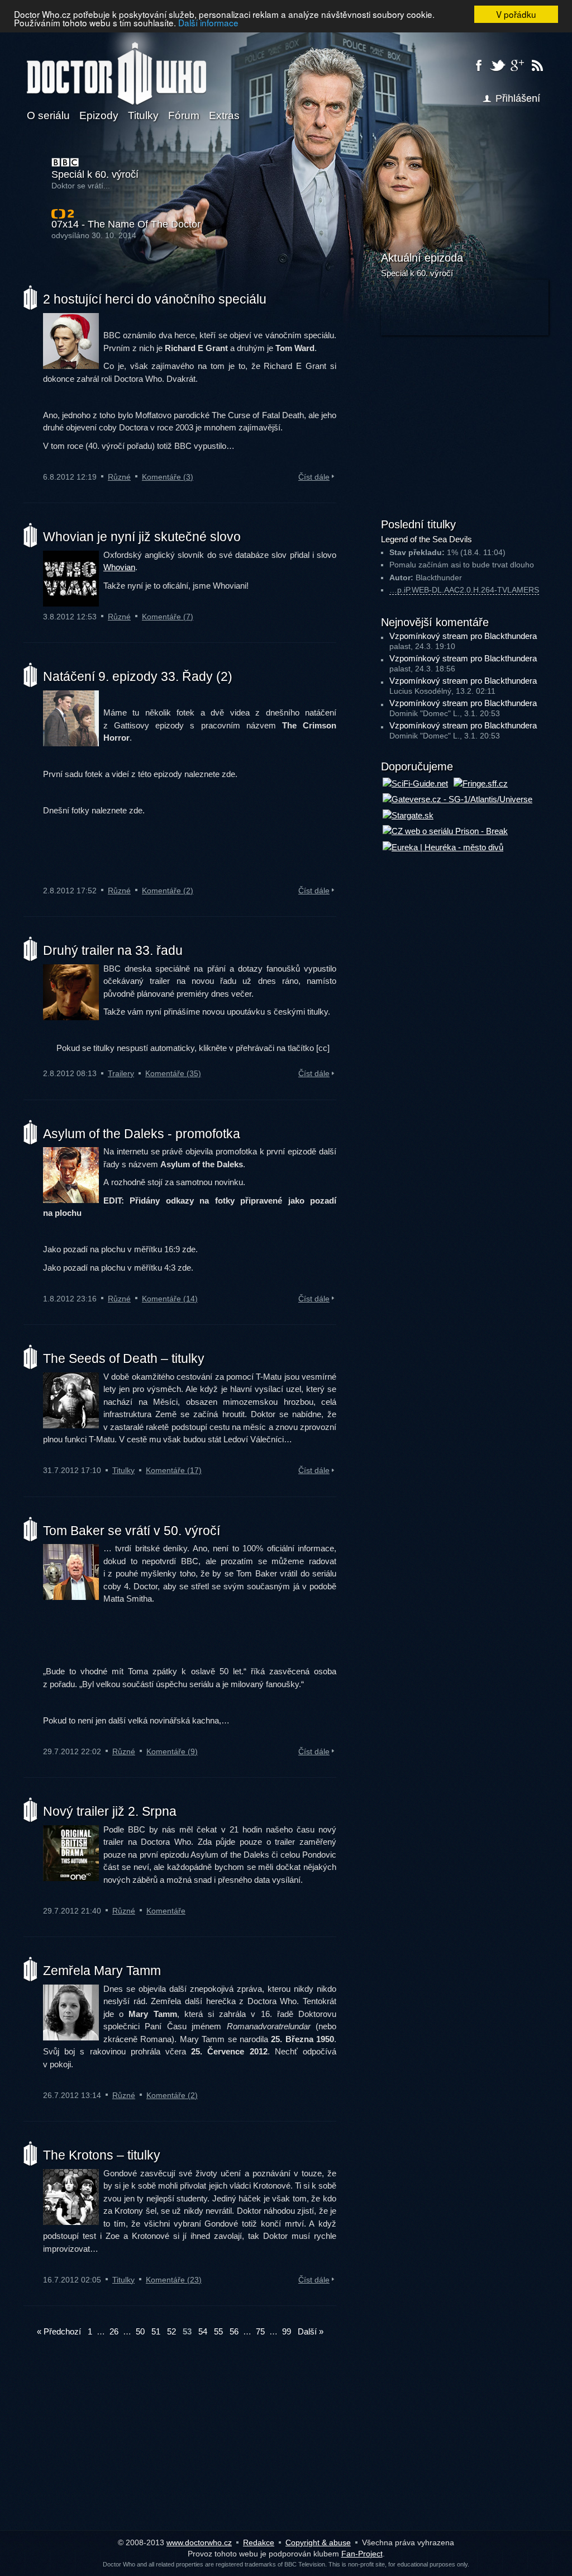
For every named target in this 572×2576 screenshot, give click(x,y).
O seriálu (48, 115)
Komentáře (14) (170, 1299)
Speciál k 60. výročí (95, 175)
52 (171, 2331)
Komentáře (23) (174, 2280)
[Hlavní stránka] (116, 67)
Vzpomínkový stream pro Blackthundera (463, 636)
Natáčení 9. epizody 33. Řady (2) (138, 676)
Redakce (259, 2542)
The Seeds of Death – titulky (124, 1358)
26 (114, 2331)
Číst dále (314, 477)
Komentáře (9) (172, 1751)
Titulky (143, 115)
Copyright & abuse (318, 2542)
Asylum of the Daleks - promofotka (142, 1134)
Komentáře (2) (168, 891)
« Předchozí (59, 2331)
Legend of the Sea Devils (426, 539)
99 (287, 2331)
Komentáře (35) (173, 1073)
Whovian (119, 567)
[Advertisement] (465, 425)
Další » (311, 2331)
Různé (119, 477)
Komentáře (166, 1911)
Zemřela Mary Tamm (102, 1971)
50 (140, 2331)
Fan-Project (362, 2554)
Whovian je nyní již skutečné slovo (142, 537)
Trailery (121, 1073)
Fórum (184, 115)
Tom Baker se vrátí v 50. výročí (132, 1531)
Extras (224, 115)
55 (218, 2331)
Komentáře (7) (168, 617)
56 (234, 2331)
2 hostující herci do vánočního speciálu (155, 299)
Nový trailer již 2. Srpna (110, 1811)
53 (187, 2331)
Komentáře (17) (174, 1470)
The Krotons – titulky (102, 2155)
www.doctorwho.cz (199, 2542)
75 (260, 2331)
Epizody (99, 115)
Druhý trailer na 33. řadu (113, 950)
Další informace (208, 22)
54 (203, 2331)
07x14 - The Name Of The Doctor (126, 224)
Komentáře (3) (168, 477)
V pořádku (516, 14)
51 (156, 2331)
